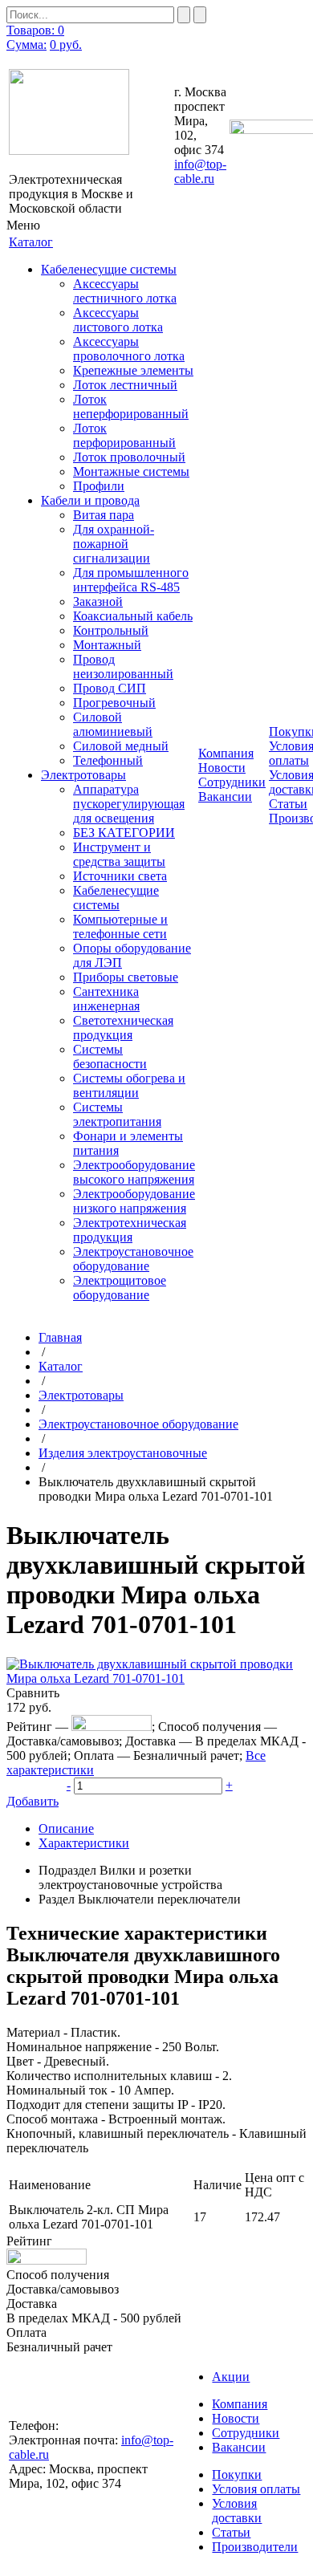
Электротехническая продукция (130, 1230)
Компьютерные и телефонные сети (120, 926)
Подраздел (67, 1870)
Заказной (98, 601)
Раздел (57, 1899)
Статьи (288, 804)
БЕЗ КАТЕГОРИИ (124, 833)
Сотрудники (232, 782)
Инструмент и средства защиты (119, 854)
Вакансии (225, 796)
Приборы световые (126, 977)
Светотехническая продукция (123, 1028)
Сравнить (33, 1693)
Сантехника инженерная (106, 999)
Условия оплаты (256, 2489)
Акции (231, 2377)
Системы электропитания (117, 1114)
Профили (99, 486)
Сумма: (26, 45)
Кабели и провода (90, 500)
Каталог (61, 1366)
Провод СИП (110, 688)
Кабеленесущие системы (109, 269)
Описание (66, 1828)
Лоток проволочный (129, 457)
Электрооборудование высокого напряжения (134, 1172)
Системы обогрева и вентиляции (129, 1085)
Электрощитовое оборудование (120, 1288)
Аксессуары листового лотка (118, 320)
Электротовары (83, 775)
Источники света (120, 876)
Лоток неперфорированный (131, 406)
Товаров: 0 (35, 30)
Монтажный (107, 645)
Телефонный (108, 760)
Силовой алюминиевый (113, 724)
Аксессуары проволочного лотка (129, 349)
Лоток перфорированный (124, 435)
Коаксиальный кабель (133, 616)
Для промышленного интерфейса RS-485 (131, 580)
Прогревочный (114, 703)
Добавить (33, 1801)
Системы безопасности (110, 1056)
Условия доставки (237, 2511)
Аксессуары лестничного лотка (125, 291)
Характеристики (84, 1843)
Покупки (237, 2474)
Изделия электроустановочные (123, 1453)
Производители (255, 2547)
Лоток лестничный (125, 385)
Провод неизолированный (123, 666)
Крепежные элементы (133, 370)
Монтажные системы (131, 471)
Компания (240, 2404)
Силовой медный (121, 746)
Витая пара (104, 515)
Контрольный (111, 630)
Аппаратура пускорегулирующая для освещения (129, 804)
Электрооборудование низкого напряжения (134, 1201)
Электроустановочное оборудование (133, 1259)
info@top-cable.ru (200, 171)
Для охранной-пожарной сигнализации (114, 544)
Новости (222, 768)
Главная (60, 1337)
